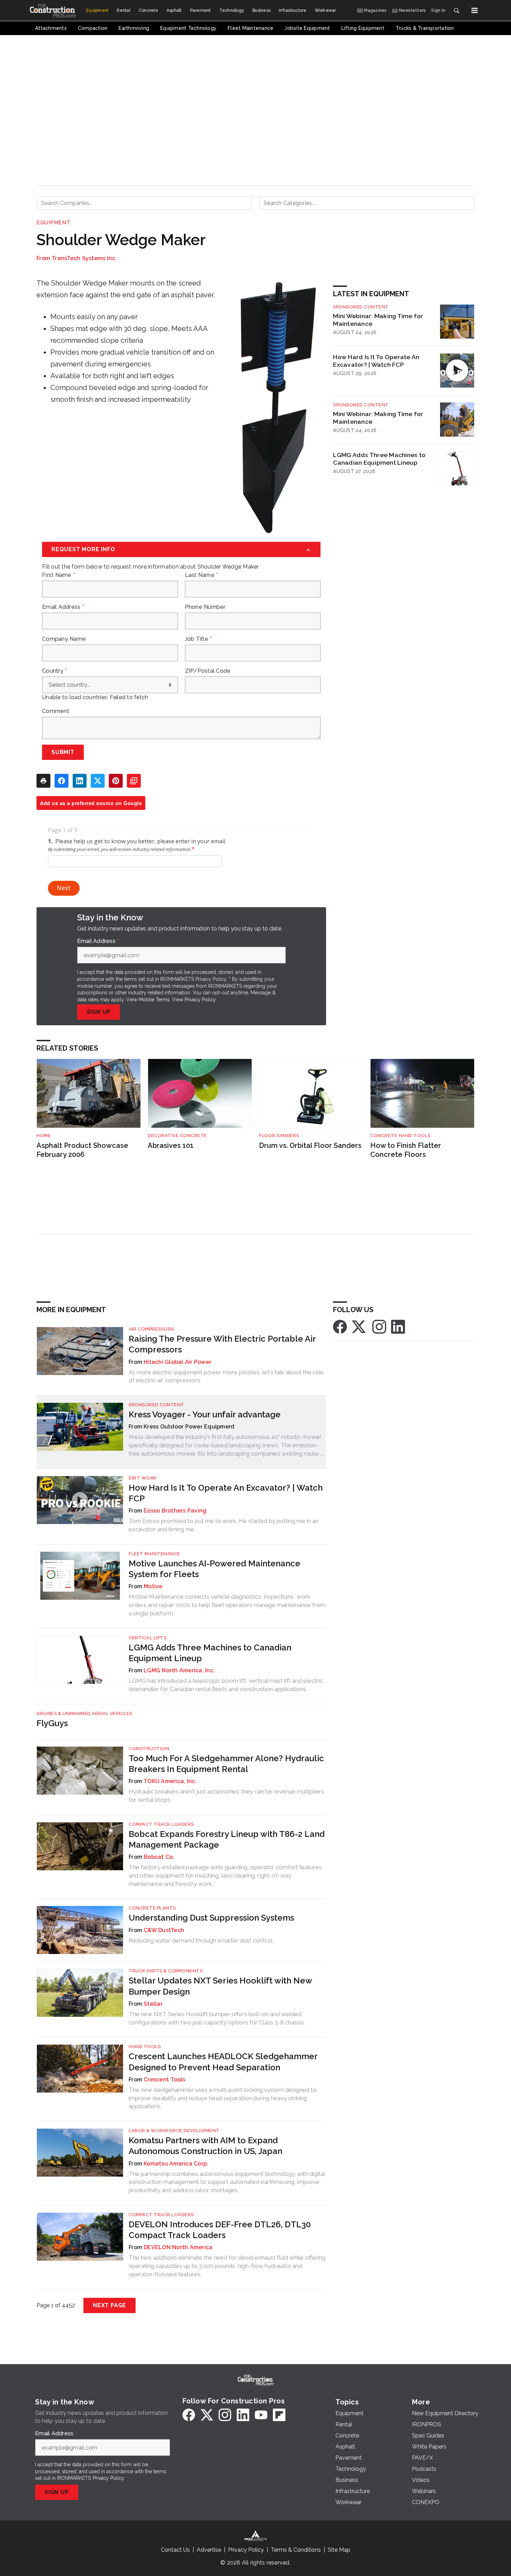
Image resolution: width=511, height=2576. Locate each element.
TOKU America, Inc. (170, 1781)
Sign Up (99, 1012)
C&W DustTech (164, 1930)
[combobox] (144, 203)
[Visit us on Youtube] (261, 2415)
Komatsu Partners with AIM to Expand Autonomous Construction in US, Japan (205, 2146)
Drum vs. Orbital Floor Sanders (310, 1145)
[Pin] (116, 781)
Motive (153, 1586)
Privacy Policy (200, 1000)
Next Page (109, 2305)
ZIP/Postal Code (208, 671)
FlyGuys (52, 1723)
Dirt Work (143, 1478)
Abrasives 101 (171, 1145)
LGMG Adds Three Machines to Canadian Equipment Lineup (379, 459)
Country (54, 671)
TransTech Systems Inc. (84, 258)
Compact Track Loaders (161, 1824)
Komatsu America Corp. (176, 2164)
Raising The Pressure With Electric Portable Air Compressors (222, 1344)
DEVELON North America (178, 2247)
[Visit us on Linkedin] (398, 1326)
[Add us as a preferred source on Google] (134, 781)
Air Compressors (151, 1329)
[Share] (62, 781)
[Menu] (474, 10)
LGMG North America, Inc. (179, 1670)
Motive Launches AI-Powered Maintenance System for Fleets (214, 1569)
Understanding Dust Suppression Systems (211, 1918)
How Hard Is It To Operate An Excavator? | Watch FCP (376, 361)
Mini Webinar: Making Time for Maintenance (378, 320)
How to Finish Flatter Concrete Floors (406, 1150)
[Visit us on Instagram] (379, 1326)
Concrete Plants (152, 1908)
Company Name (64, 639)
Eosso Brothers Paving (175, 1511)
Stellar (153, 2004)
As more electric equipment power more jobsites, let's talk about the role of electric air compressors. (226, 1376)
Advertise (209, 2550)
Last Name (202, 575)
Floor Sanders (279, 1136)
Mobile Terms (154, 1000)
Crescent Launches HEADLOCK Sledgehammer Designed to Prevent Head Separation (223, 2062)
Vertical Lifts (148, 1638)
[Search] (456, 10)
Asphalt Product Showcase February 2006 (82, 1150)
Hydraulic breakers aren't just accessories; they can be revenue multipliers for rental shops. (226, 1796)
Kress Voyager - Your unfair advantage (205, 1414)
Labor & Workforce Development (174, 2131)
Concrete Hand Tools (400, 1136)
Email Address (63, 607)
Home (44, 1136)
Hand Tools (145, 2047)
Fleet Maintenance (155, 1554)
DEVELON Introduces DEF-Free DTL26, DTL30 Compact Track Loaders (220, 2230)
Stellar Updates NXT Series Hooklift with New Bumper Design (220, 1986)
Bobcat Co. (159, 1857)
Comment (56, 711)
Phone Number (205, 607)
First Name (59, 575)
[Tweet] (98, 781)
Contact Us (175, 2550)
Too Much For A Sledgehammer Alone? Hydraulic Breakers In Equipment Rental (226, 1764)
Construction (149, 1749)
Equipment (54, 223)
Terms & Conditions (296, 2550)
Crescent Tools (165, 2080)
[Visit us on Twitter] (359, 1326)
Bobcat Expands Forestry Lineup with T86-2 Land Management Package (227, 1839)
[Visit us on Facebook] (340, 1326)
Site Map (339, 2550)
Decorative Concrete (177, 1136)
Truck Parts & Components (166, 1971)
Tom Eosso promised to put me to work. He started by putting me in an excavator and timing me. (224, 1525)
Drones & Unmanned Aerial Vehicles (84, 1713)
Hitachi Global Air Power (177, 1362)
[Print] (43, 781)
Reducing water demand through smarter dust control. (201, 1940)
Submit (63, 752)
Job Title (198, 639)
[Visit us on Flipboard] (279, 2415)
